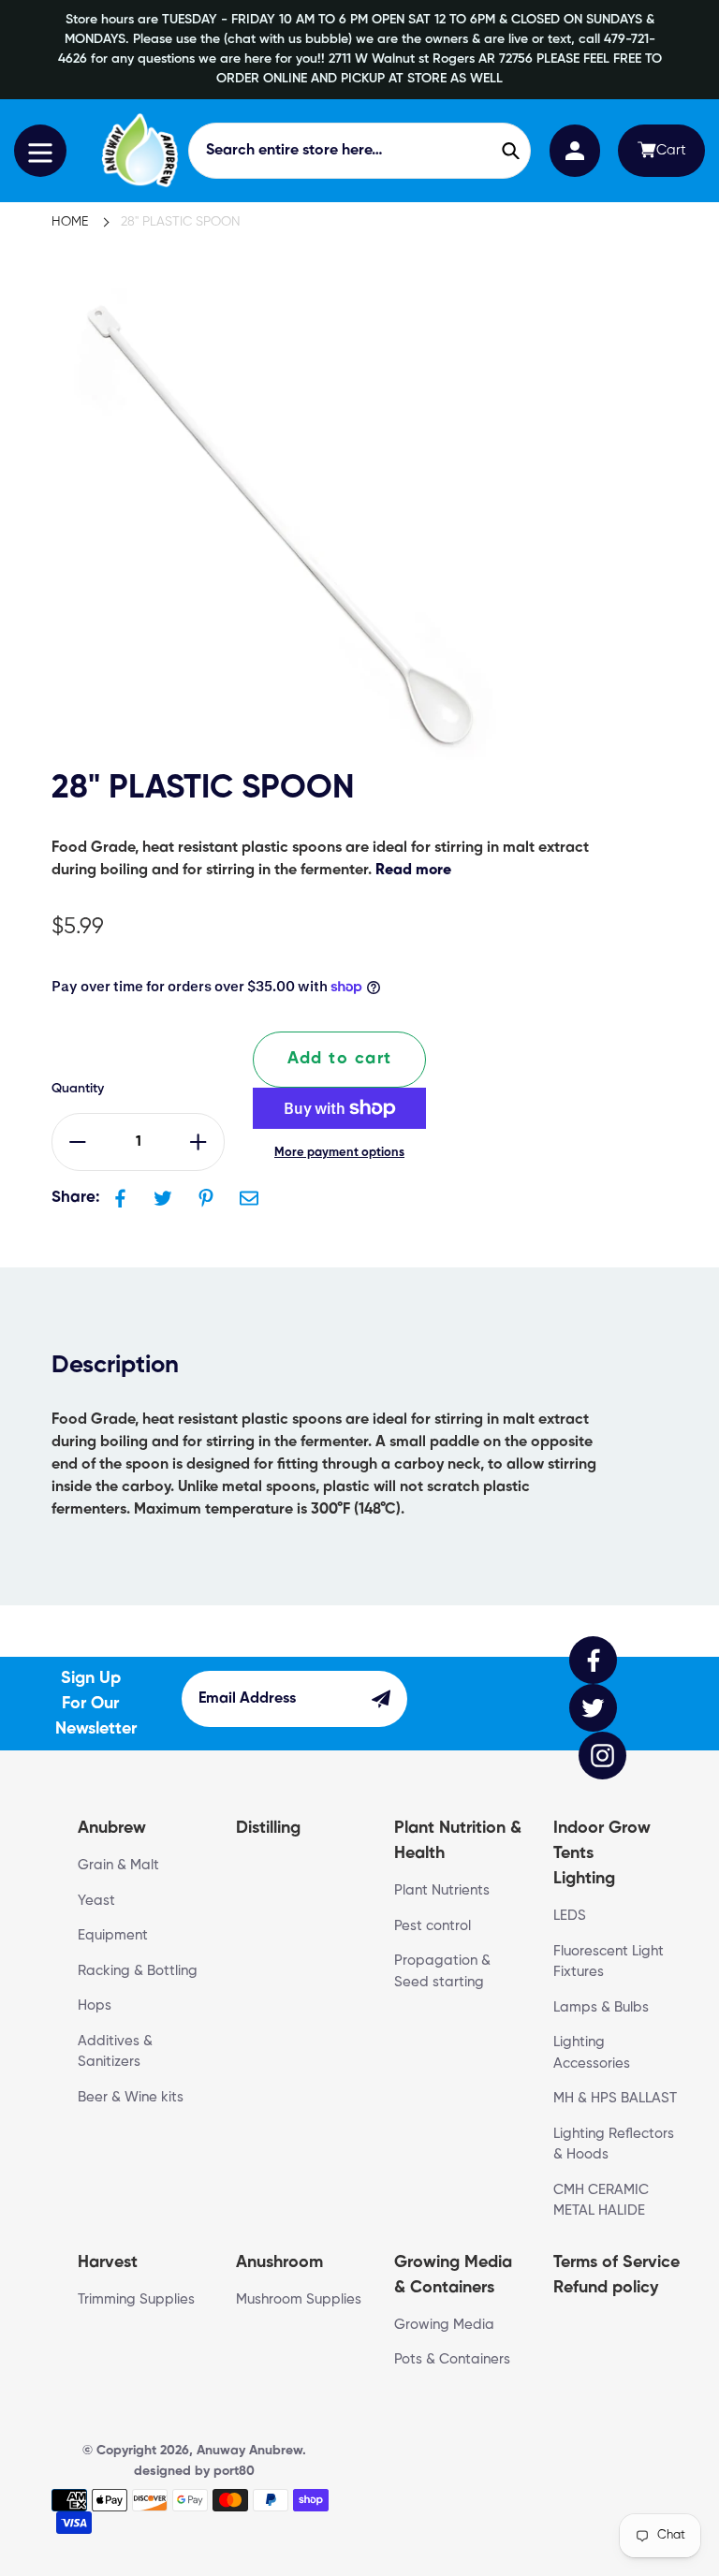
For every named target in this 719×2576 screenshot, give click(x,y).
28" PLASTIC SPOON (181, 222)
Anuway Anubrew (249, 2451)
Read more (413, 871)
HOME (70, 222)
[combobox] (360, 151)
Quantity (78, 1089)
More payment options (339, 1153)
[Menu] (40, 151)
